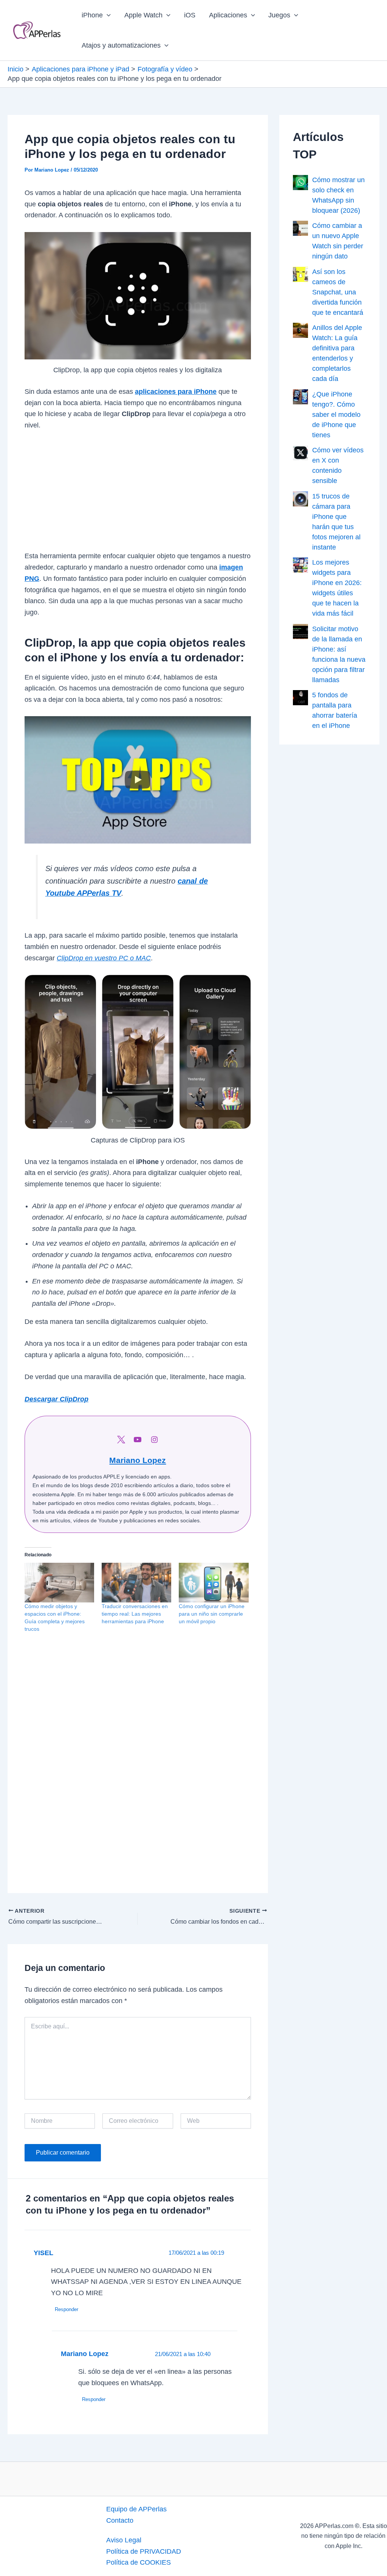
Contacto (120, 2520)
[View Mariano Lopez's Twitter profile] (121, 1440)
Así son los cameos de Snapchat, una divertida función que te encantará (338, 292)
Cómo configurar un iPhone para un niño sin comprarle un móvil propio (212, 1614)
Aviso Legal (124, 2540)
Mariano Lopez (138, 1460)
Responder (67, 2309)
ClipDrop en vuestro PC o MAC (104, 958)
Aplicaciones (228, 15)
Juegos (279, 15)
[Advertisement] (138, 495)
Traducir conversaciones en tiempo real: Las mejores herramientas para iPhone (135, 1614)
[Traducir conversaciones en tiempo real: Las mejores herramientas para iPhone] (136, 1583)
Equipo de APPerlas (136, 2509)
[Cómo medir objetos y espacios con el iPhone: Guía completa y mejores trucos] (59, 1583)
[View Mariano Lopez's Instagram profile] (154, 1440)
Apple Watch (143, 15)
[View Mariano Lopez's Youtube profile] (138, 1440)
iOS (190, 15)
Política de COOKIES (139, 2562)
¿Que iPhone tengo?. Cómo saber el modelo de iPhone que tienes (336, 415)
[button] (107, 15)
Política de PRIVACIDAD (144, 2551)
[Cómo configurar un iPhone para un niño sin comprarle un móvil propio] (214, 1583)
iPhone (92, 15)
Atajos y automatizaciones (121, 45)
